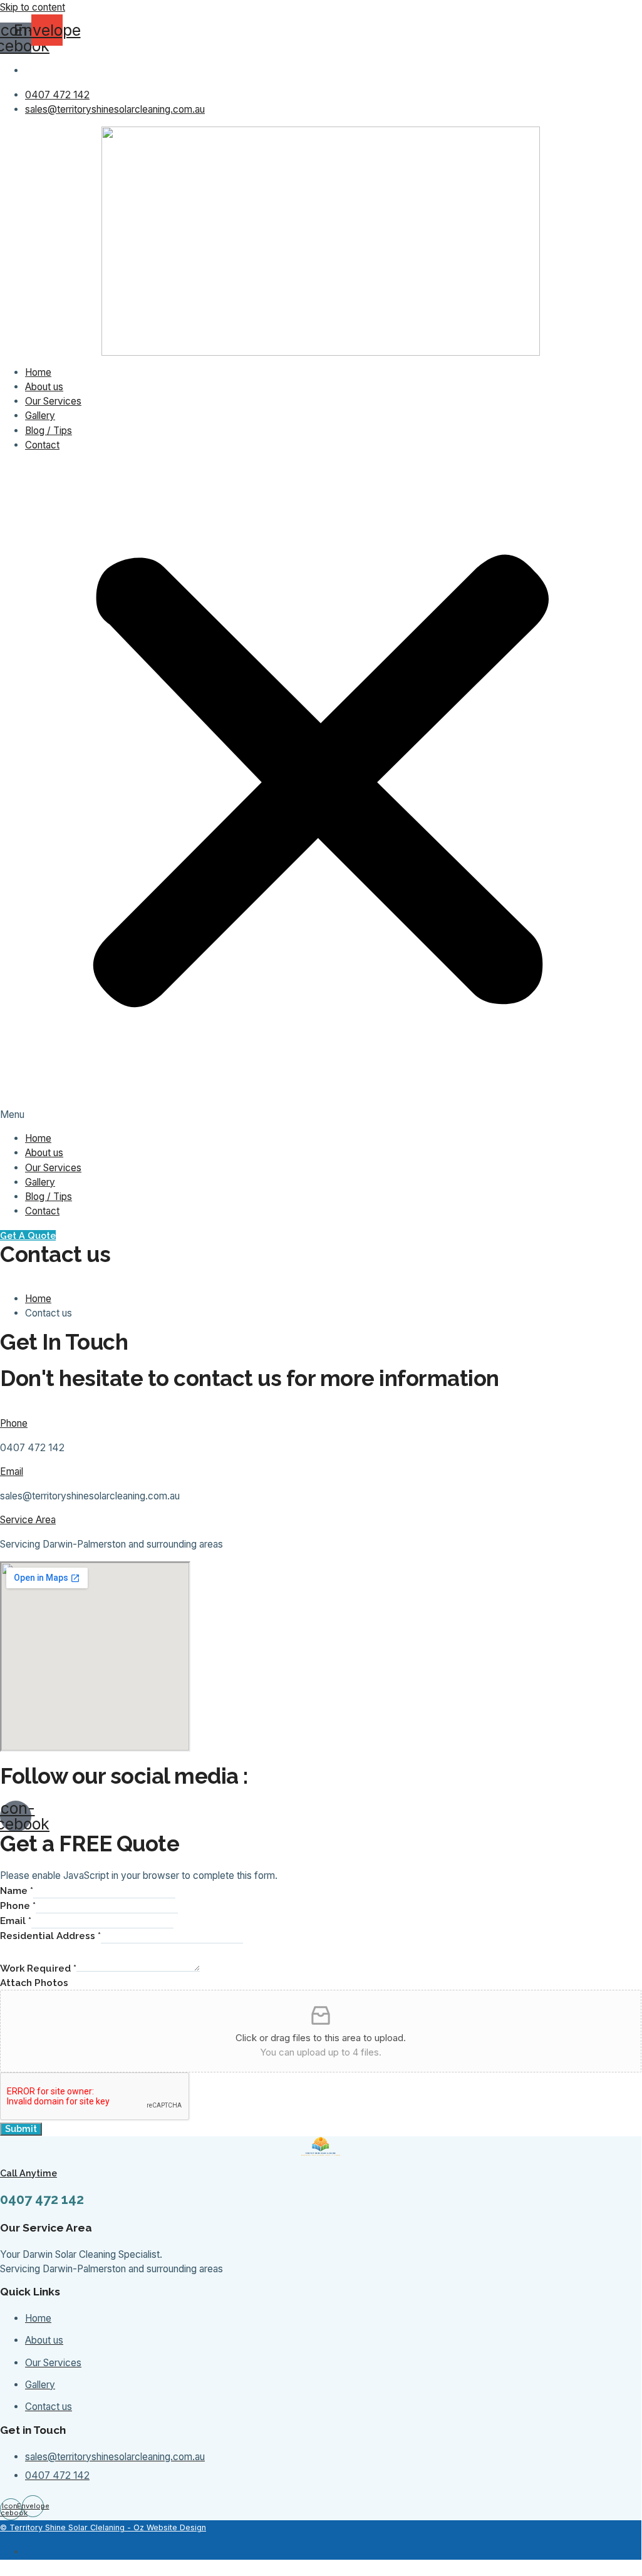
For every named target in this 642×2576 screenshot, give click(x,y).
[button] (321, 791)
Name (17, 1891)
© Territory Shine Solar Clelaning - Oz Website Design (103, 2527)
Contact (42, 445)
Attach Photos (34, 1983)
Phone (14, 1423)
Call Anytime (28, 2173)
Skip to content (33, 7)
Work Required (38, 1968)
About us (44, 387)
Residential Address (50, 1936)
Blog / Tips (49, 431)
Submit (21, 2129)
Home (38, 372)
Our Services (53, 401)
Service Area (28, 1520)
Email (12, 1472)
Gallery (40, 416)
